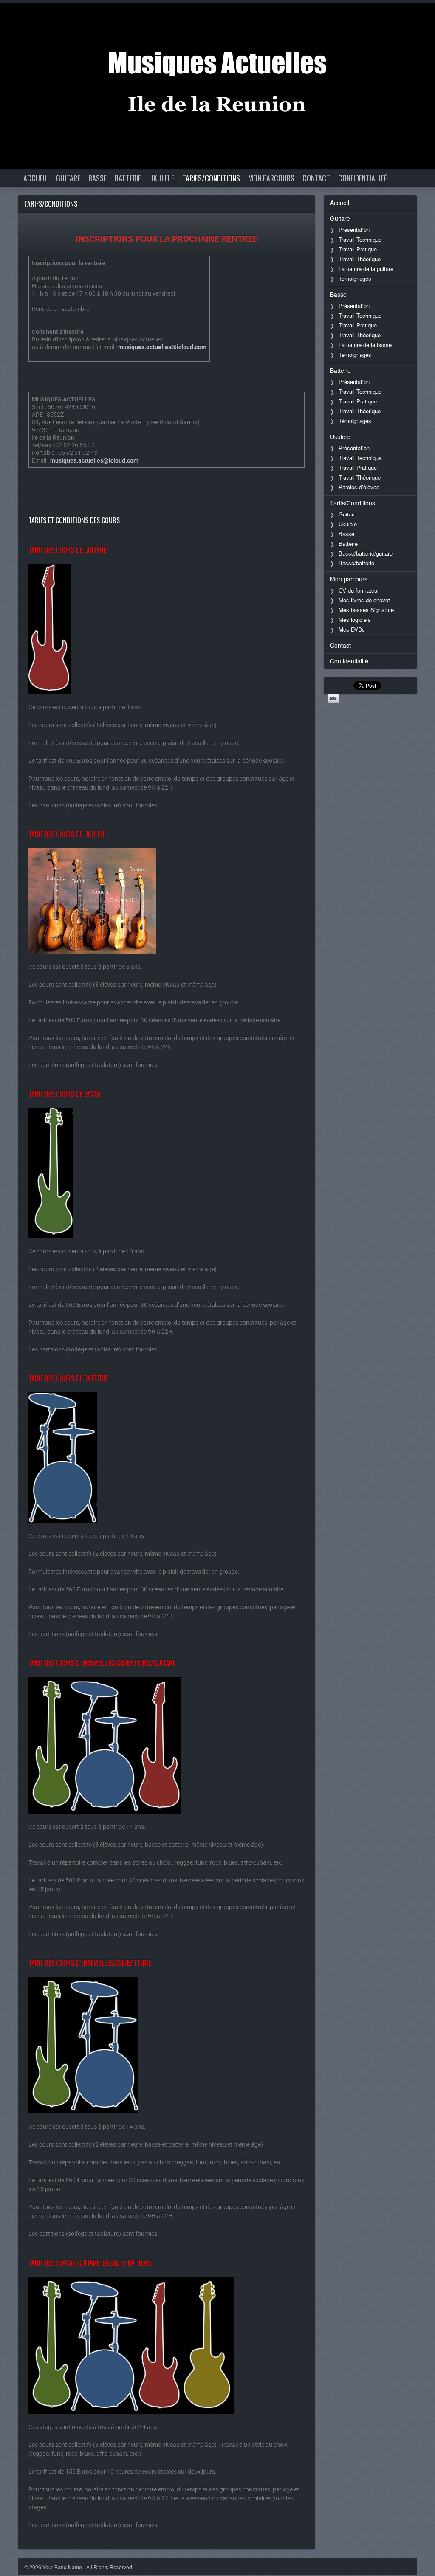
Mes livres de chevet (364, 600)
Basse (97, 178)
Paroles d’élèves (359, 487)
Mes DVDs (352, 629)
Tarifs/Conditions (211, 178)
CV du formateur (359, 590)
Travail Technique (360, 239)
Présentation (354, 306)
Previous (395, 18)
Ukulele (162, 178)
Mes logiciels (355, 619)
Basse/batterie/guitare (366, 553)
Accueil (36, 178)
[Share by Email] (333, 698)
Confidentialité (363, 178)
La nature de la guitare (366, 269)
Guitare (68, 178)
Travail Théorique (360, 259)
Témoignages (355, 278)
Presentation (354, 230)
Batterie (128, 178)
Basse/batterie (356, 563)
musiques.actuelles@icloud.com (162, 347)
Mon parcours (271, 178)
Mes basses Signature (366, 610)
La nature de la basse (365, 345)
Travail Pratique (358, 249)
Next (420, 18)
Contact (316, 178)
